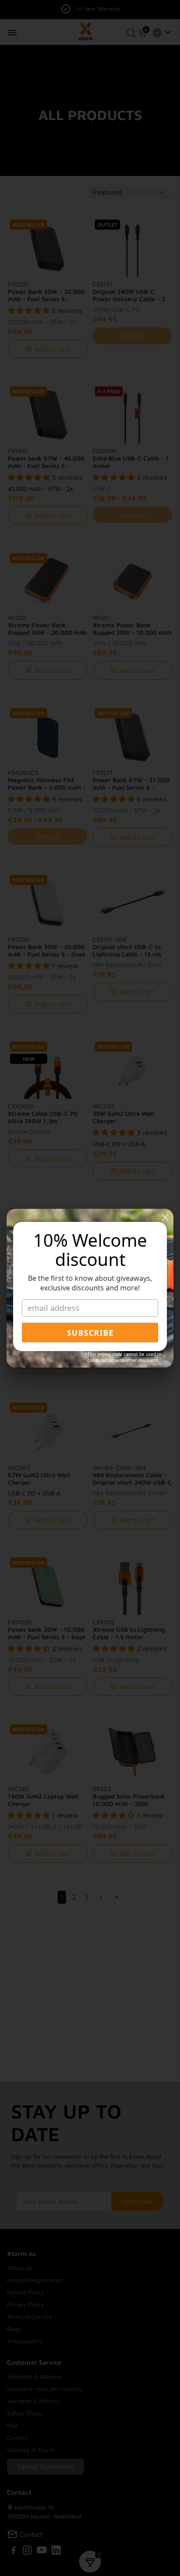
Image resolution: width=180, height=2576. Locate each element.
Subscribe (90, 1333)
